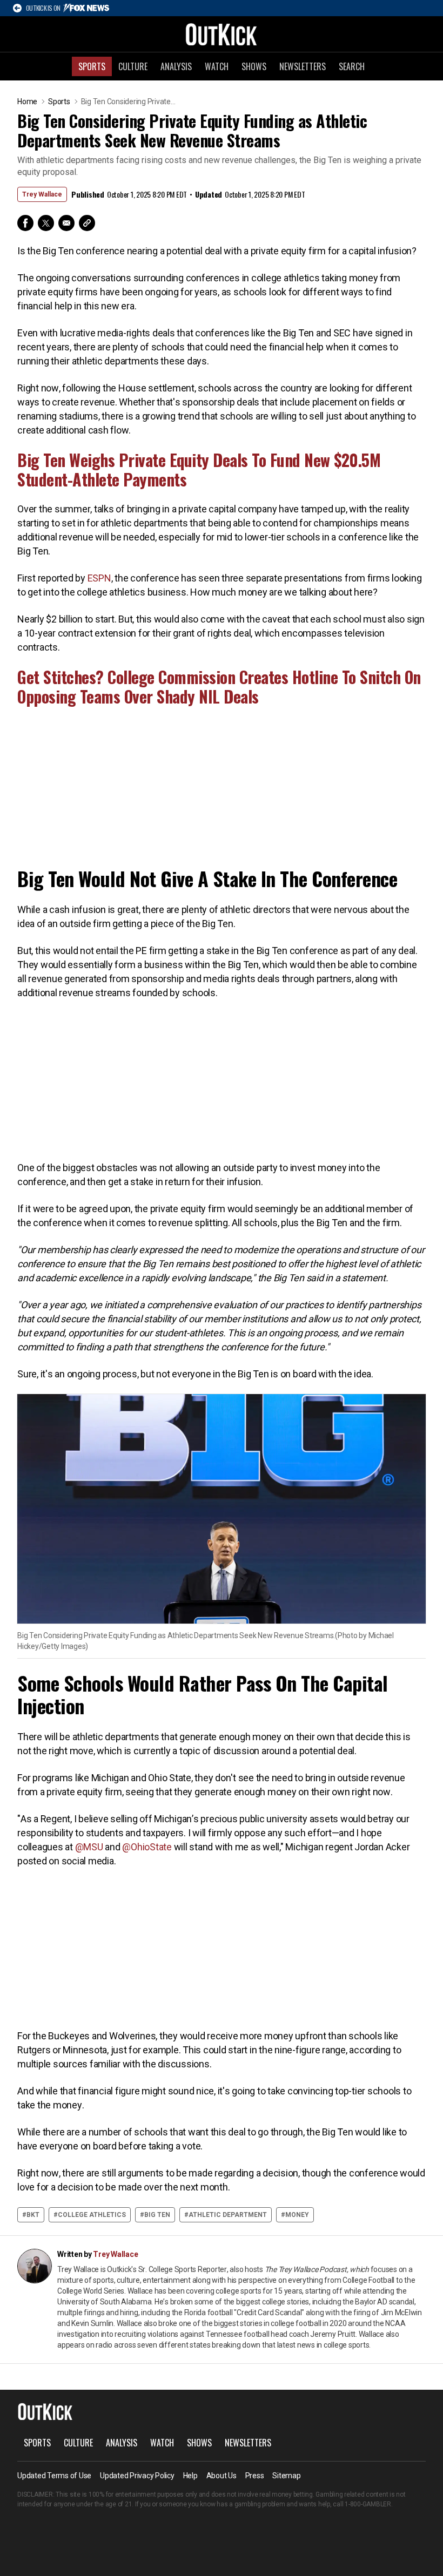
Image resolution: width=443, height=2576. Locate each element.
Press (255, 2476)
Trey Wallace (42, 194)
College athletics (92, 2215)
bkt (33, 2215)
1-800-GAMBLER (368, 2504)
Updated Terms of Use (54, 2476)
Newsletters (303, 66)
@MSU (90, 1847)
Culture (133, 66)
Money (297, 2215)
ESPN (99, 578)
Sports (92, 66)
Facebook (25, 223)
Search (352, 66)
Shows (254, 66)
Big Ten (157, 2215)
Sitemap (286, 2476)
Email (66, 223)
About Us (222, 2476)
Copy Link (87, 223)
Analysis (176, 66)
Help (190, 2476)
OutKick (222, 34)
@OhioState (148, 1847)
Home (27, 102)
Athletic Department (228, 2215)
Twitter (46, 223)
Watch (217, 66)
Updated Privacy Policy (137, 2476)
